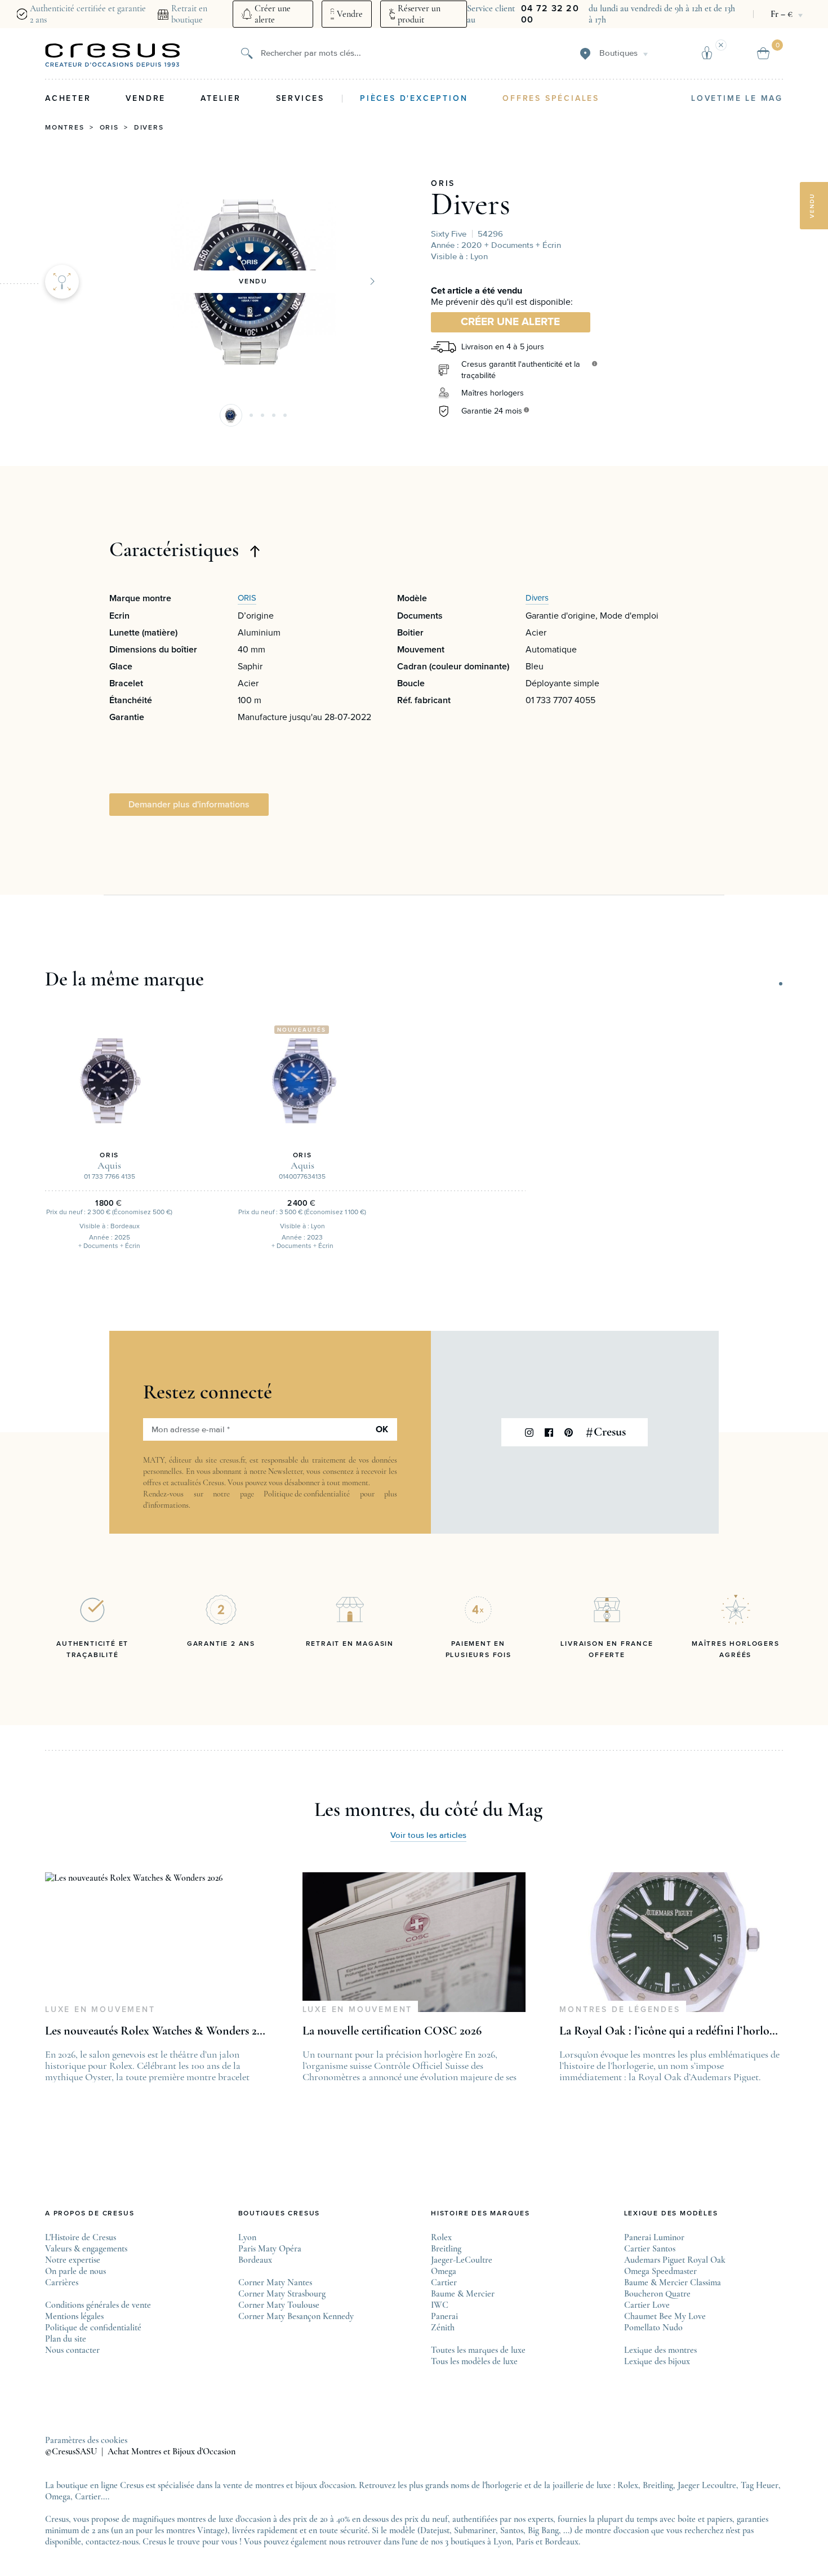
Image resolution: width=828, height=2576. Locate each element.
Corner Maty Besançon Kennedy (296, 2316)
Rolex (441, 2237)
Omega (444, 2271)
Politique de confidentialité (307, 1494)
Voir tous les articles (428, 1835)
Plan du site (66, 2339)
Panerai (444, 2316)
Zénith (443, 2328)
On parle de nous (75, 2271)
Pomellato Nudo (653, 2328)
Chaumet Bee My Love (665, 2316)
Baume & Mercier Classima (673, 2282)
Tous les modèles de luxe (474, 2361)
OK (382, 1429)
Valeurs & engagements (86, 2249)
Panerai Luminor (654, 2237)
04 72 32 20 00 (550, 14)
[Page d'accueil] (113, 55)
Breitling (446, 2249)
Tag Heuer (760, 2485)
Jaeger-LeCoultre (462, 2260)
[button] (231, 415)
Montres (65, 128)
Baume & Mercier (463, 2294)
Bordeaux (255, 2260)
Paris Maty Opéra (270, 2249)
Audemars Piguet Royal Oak (675, 2260)
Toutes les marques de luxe (478, 2350)
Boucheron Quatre (657, 2294)
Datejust (435, 2530)
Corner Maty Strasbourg (282, 2294)
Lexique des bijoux (657, 2361)
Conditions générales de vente (98, 2305)
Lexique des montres (660, 2350)
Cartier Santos (650, 2249)
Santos (512, 2530)
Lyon (247, 2237)
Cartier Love (647, 2305)
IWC (440, 2305)
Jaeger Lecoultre (707, 2485)
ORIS (443, 184)
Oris (109, 128)
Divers (149, 128)
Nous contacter (72, 2350)
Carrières (62, 2282)
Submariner (475, 2530)
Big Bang (543, 2530)
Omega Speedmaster (660, 2271)
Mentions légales (74, 2316)
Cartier (444, 2282)
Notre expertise (73, 2260)
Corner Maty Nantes (275, 2282)
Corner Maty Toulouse (279, 2305)
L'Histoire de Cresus (81, 2237)
